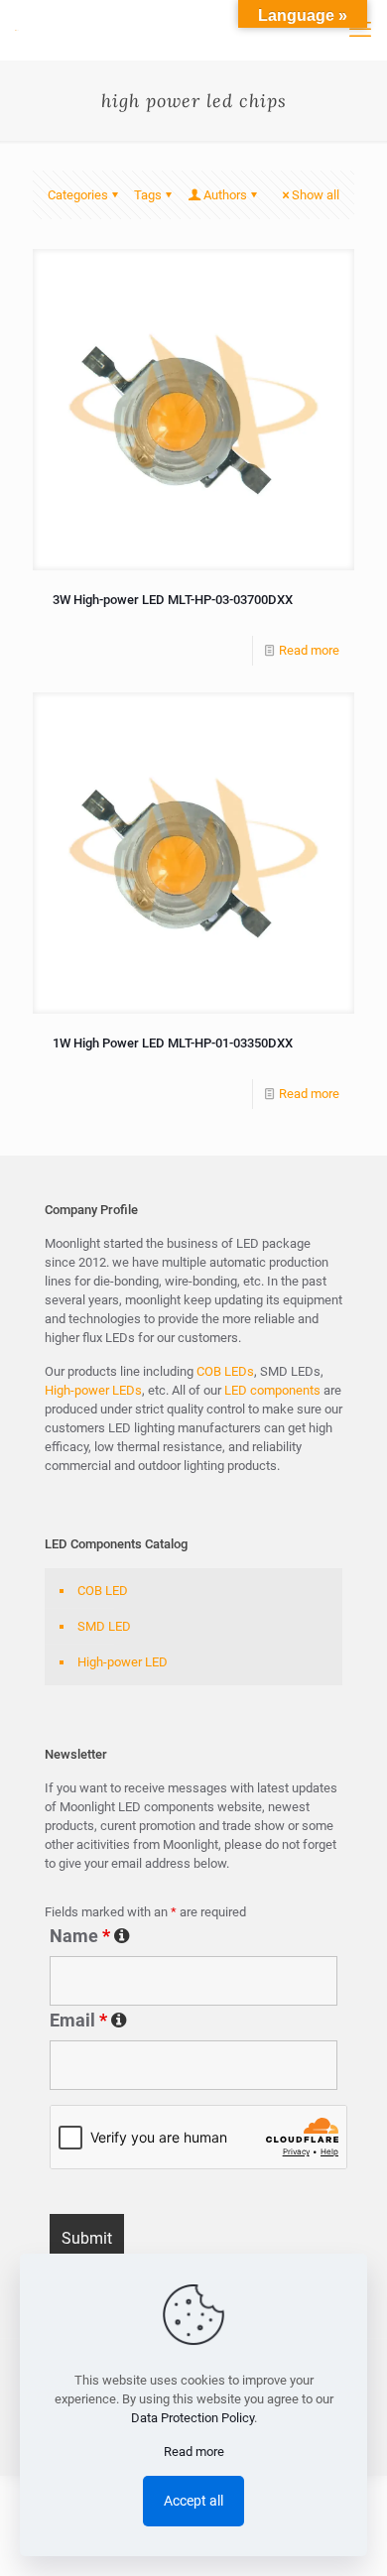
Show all (316, 195)
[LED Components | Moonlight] (17, 30)
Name (193, 1936)
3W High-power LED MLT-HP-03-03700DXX (173, 600)
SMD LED (104, 1626)
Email (193, 2021)
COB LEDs (225, 1371)
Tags (148, 195)
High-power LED (123, 1662)
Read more (309, 650)
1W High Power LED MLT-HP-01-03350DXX (173, 1043)
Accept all (193, 2501)
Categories (78, 195)
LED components (271, 1390)
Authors (225, 195)
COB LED (103, 1591)
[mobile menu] (360, 30)
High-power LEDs (93, 1390)
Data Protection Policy (193, 2418)
